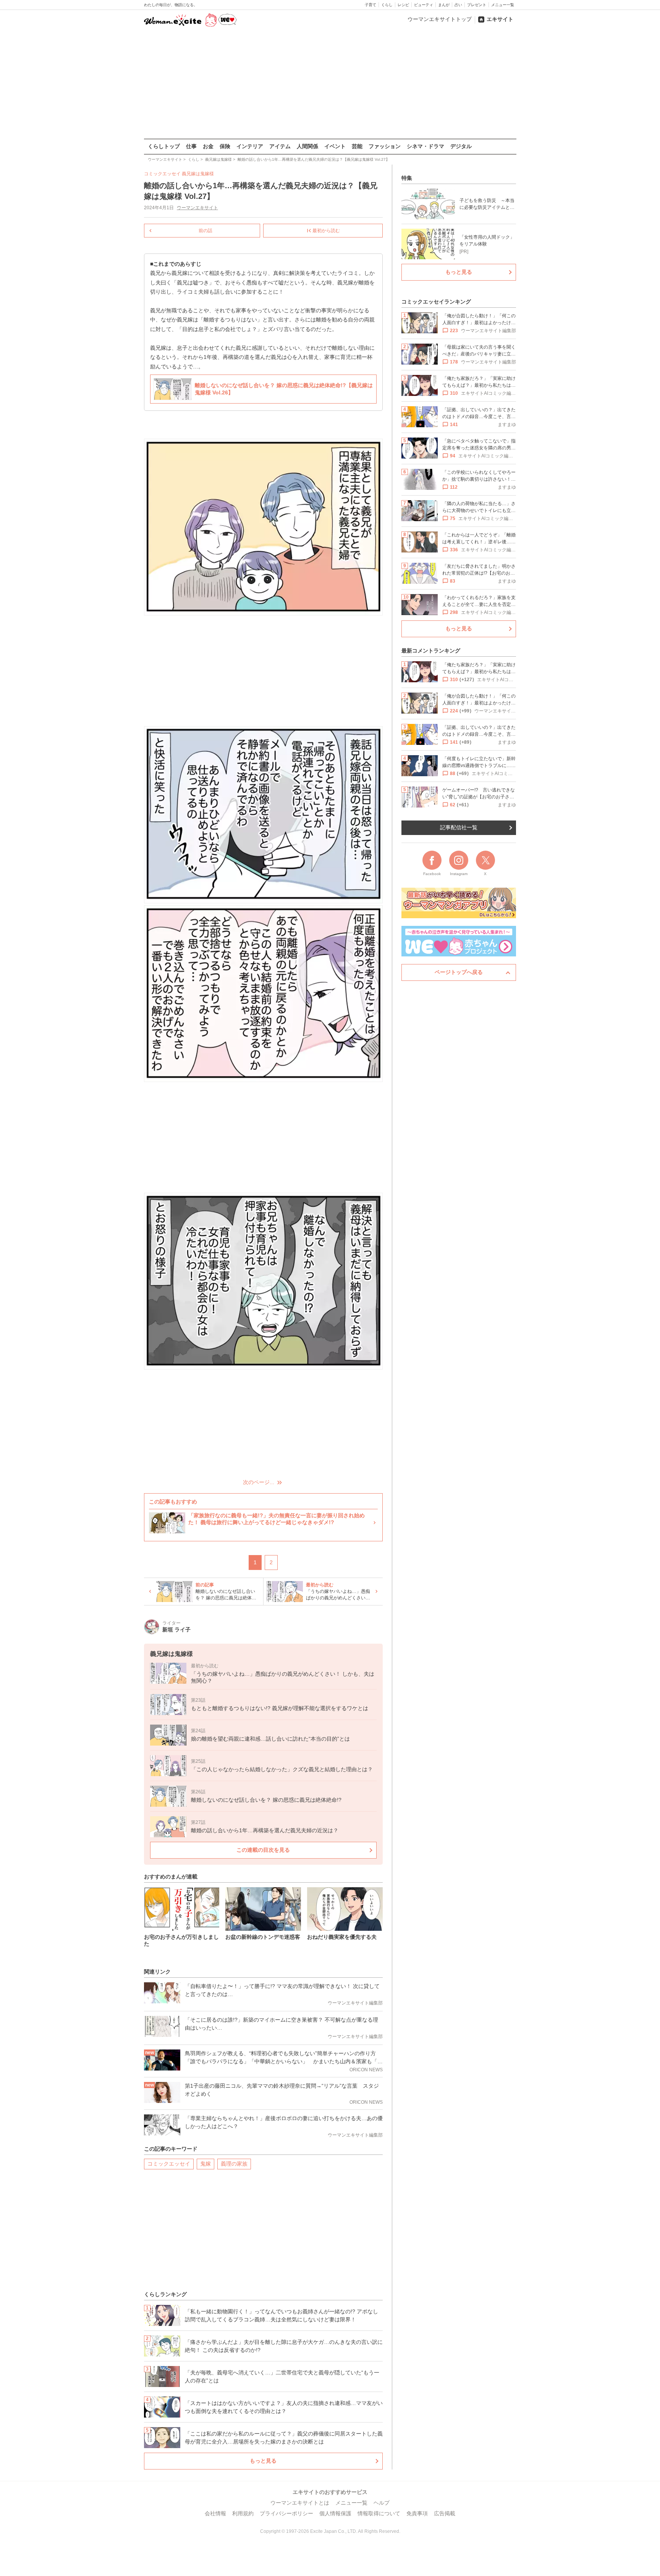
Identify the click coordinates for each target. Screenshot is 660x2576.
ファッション (385, 146)
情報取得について (379, 2513)
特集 (407, 178)
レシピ (403, 5)
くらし (387, 5)
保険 (225, 146)
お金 (208, 146)
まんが (444, 5)
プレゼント (477, 5)
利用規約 (243, 2513)
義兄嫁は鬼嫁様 (198, 174)
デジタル (461, 146)
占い (458, 5)
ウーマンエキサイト (197, 208)
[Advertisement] (330, 84)
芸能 (357, 146)
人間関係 (307, 146)
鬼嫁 (205, 2164)
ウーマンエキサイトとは (300, 2503)
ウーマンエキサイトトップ (440, 19)
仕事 (191, 146)
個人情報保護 (335, 2513)
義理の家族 (234, 2164)
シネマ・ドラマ (425, 146)
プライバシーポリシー (286, 2513)
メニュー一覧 (503, 5)
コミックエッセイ (169, 2164)
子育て (370, 5)
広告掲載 (445, 2513)
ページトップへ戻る (459, 972)
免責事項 (417, 2513)
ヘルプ (382, 2503)
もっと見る (263, 2461)
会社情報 (215, 2513)
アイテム (280, 146)
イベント (335, 146)
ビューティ (424, 5)
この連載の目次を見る (263, 1850)
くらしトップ (164, 146)
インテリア (250, 146)
